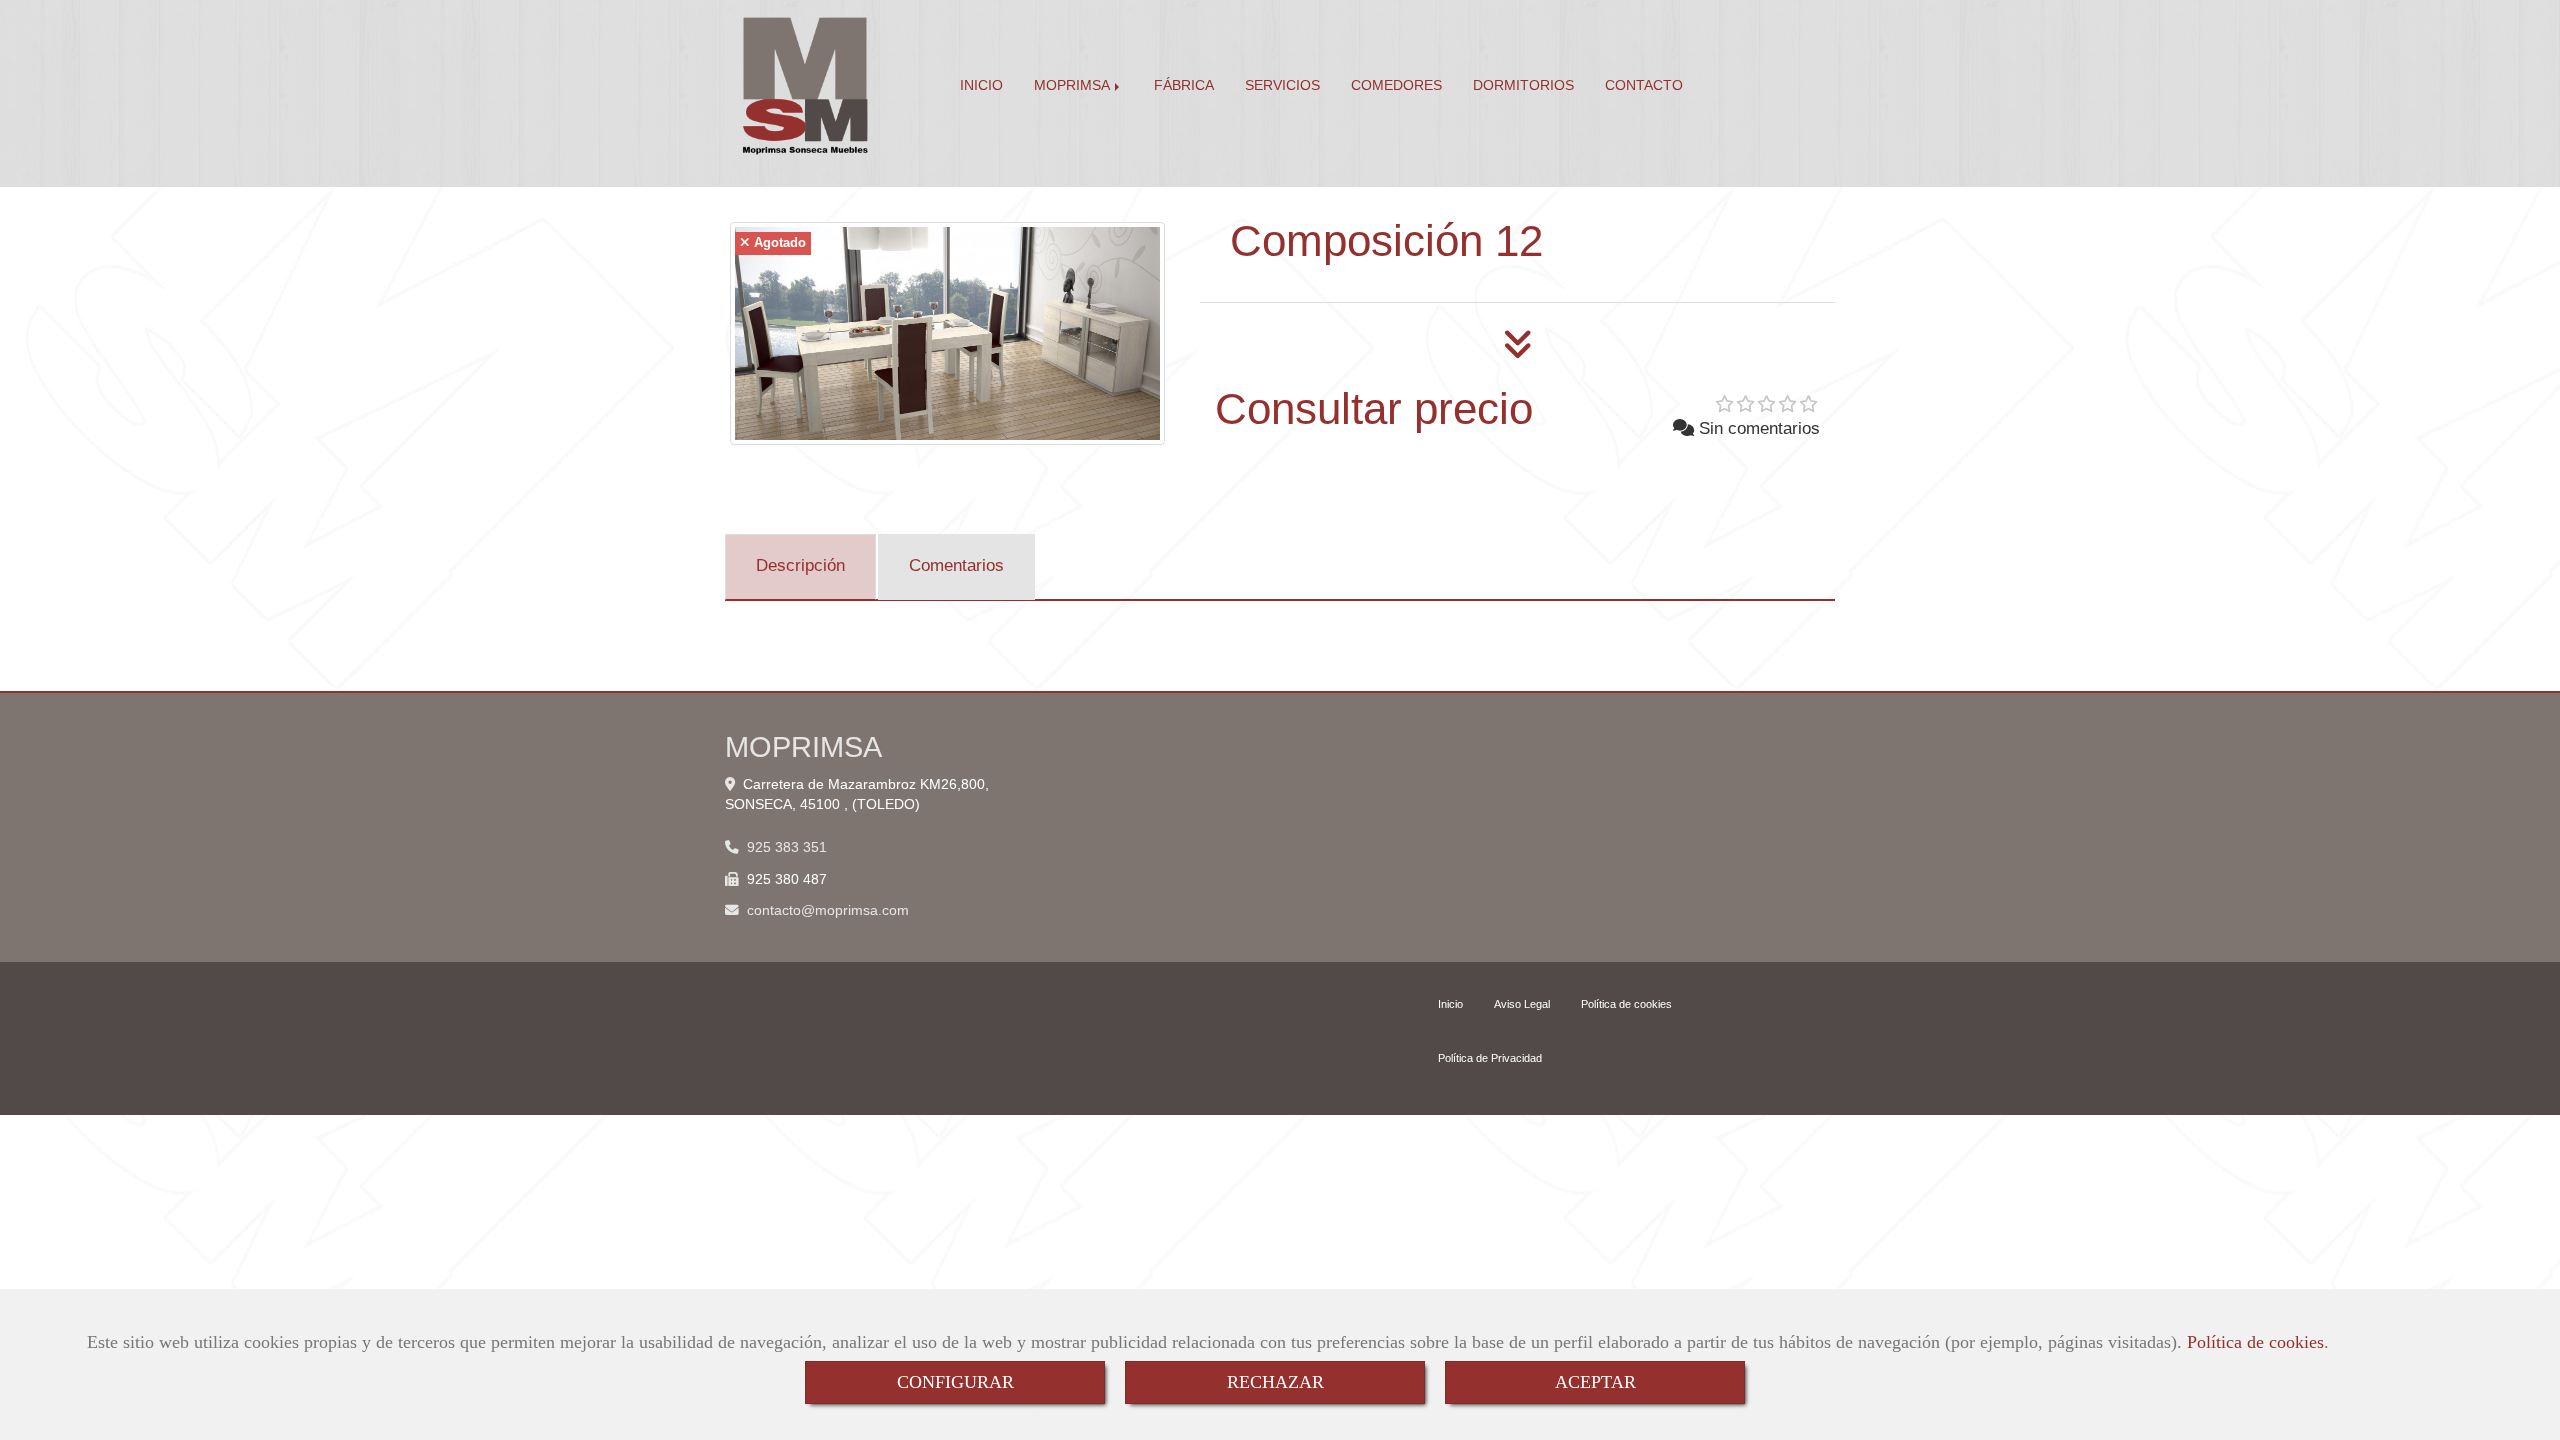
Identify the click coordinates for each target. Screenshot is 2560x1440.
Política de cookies (2255, 1342)
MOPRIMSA (1073, 85)
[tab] (800, 567)
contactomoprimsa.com (828, 910)
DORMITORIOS (1523, 85)
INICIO (981, 85)
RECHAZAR (1275, 1382)
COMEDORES (1396, 85)
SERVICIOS (1282, 85)
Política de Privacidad (1490, 1058)
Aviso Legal (1522, 1004)
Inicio (1450, 1004)
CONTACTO (1644, 85)
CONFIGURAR (955, 1382)
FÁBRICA (1184, 85)
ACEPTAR (1595, 1382)
